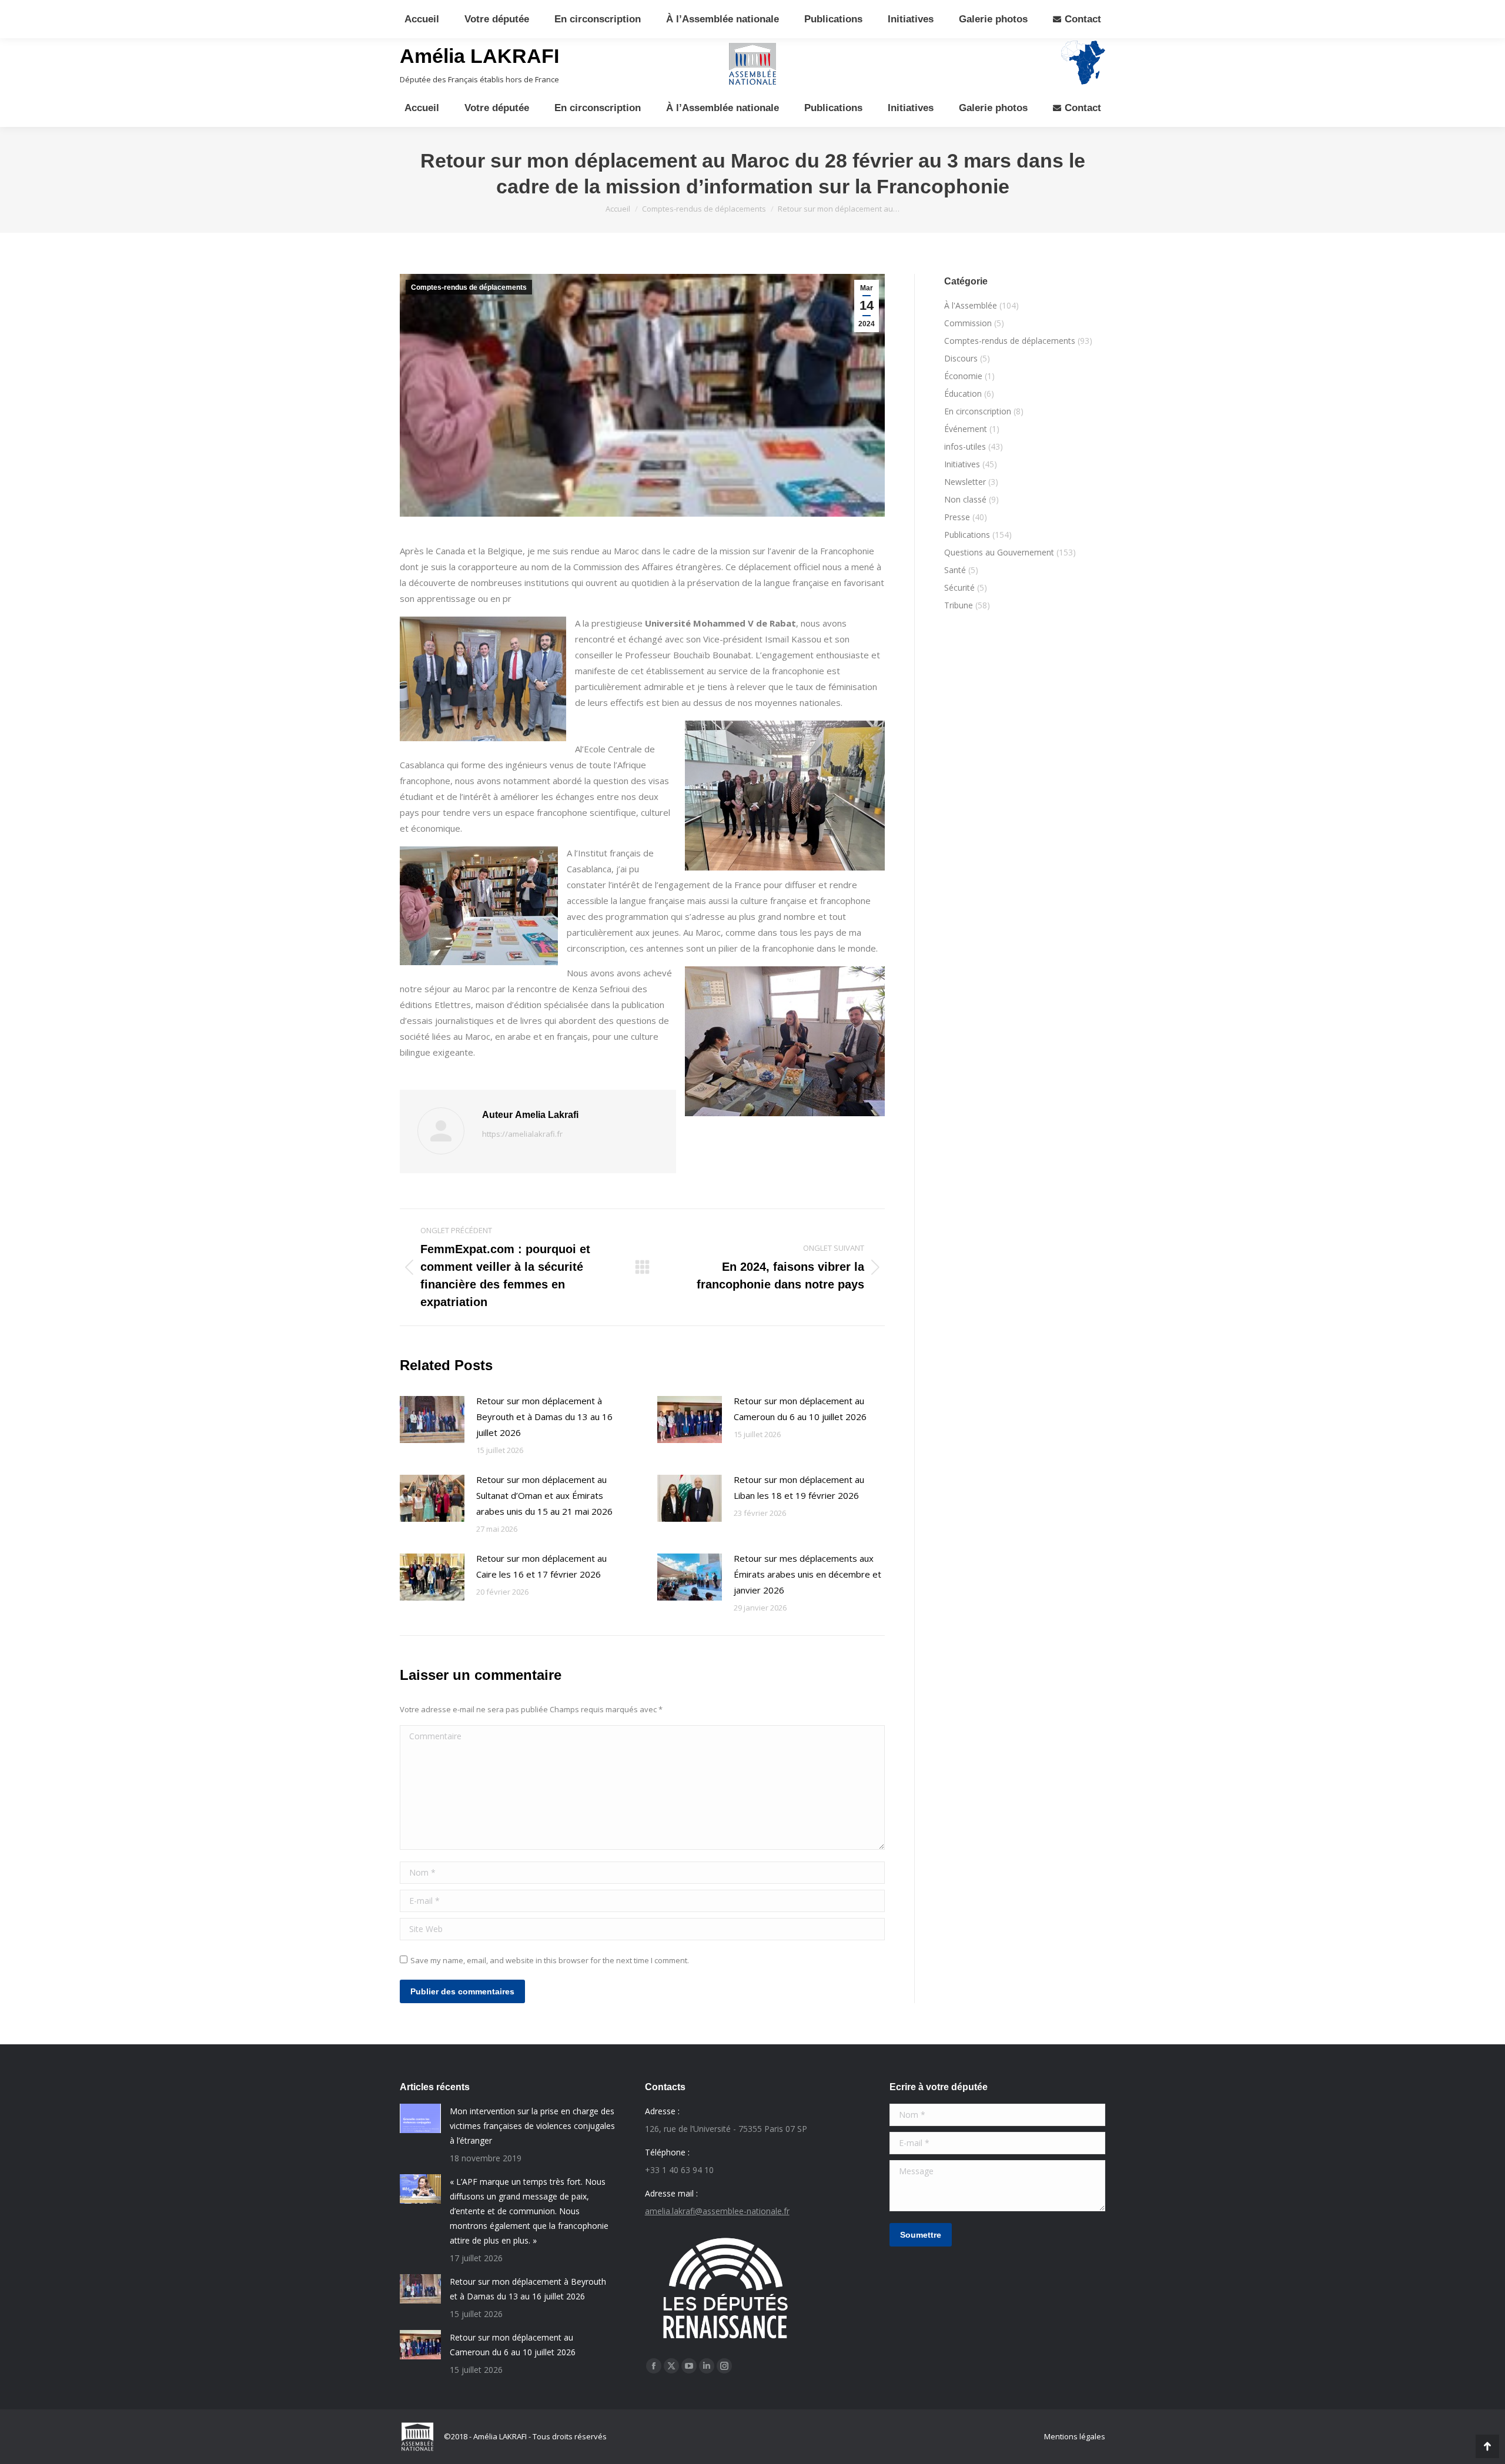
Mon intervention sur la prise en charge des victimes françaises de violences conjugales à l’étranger (532, 2126)
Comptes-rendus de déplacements (469, 287)
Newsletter (965, 482)
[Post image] (432, 1420)
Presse (957, 517)
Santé (955, 570)
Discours (961, 358)
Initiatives (962, 464)
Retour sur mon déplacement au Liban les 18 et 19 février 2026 (799, 1487)
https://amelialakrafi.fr (522, 1134)
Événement (966, 429)
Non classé (965, 499)
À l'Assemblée (971, 305)
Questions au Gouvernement (999, 552)
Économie (963, 376)
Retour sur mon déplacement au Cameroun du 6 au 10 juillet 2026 (800, 1409)
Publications (967, 535)
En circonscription (978, 411)
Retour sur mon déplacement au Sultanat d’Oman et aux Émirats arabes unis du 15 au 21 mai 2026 (544, 1495)
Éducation (963, 394)
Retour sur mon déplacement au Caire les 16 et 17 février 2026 (541, 1566)
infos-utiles (965, 446)
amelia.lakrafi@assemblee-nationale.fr (717, 2211)
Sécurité (959, 587)
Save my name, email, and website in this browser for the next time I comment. (550, 1960)
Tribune (959, 605)
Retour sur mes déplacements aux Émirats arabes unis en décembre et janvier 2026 (807, 1574)
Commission (968, 323)
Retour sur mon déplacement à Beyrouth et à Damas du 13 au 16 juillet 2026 (544, 1417)
